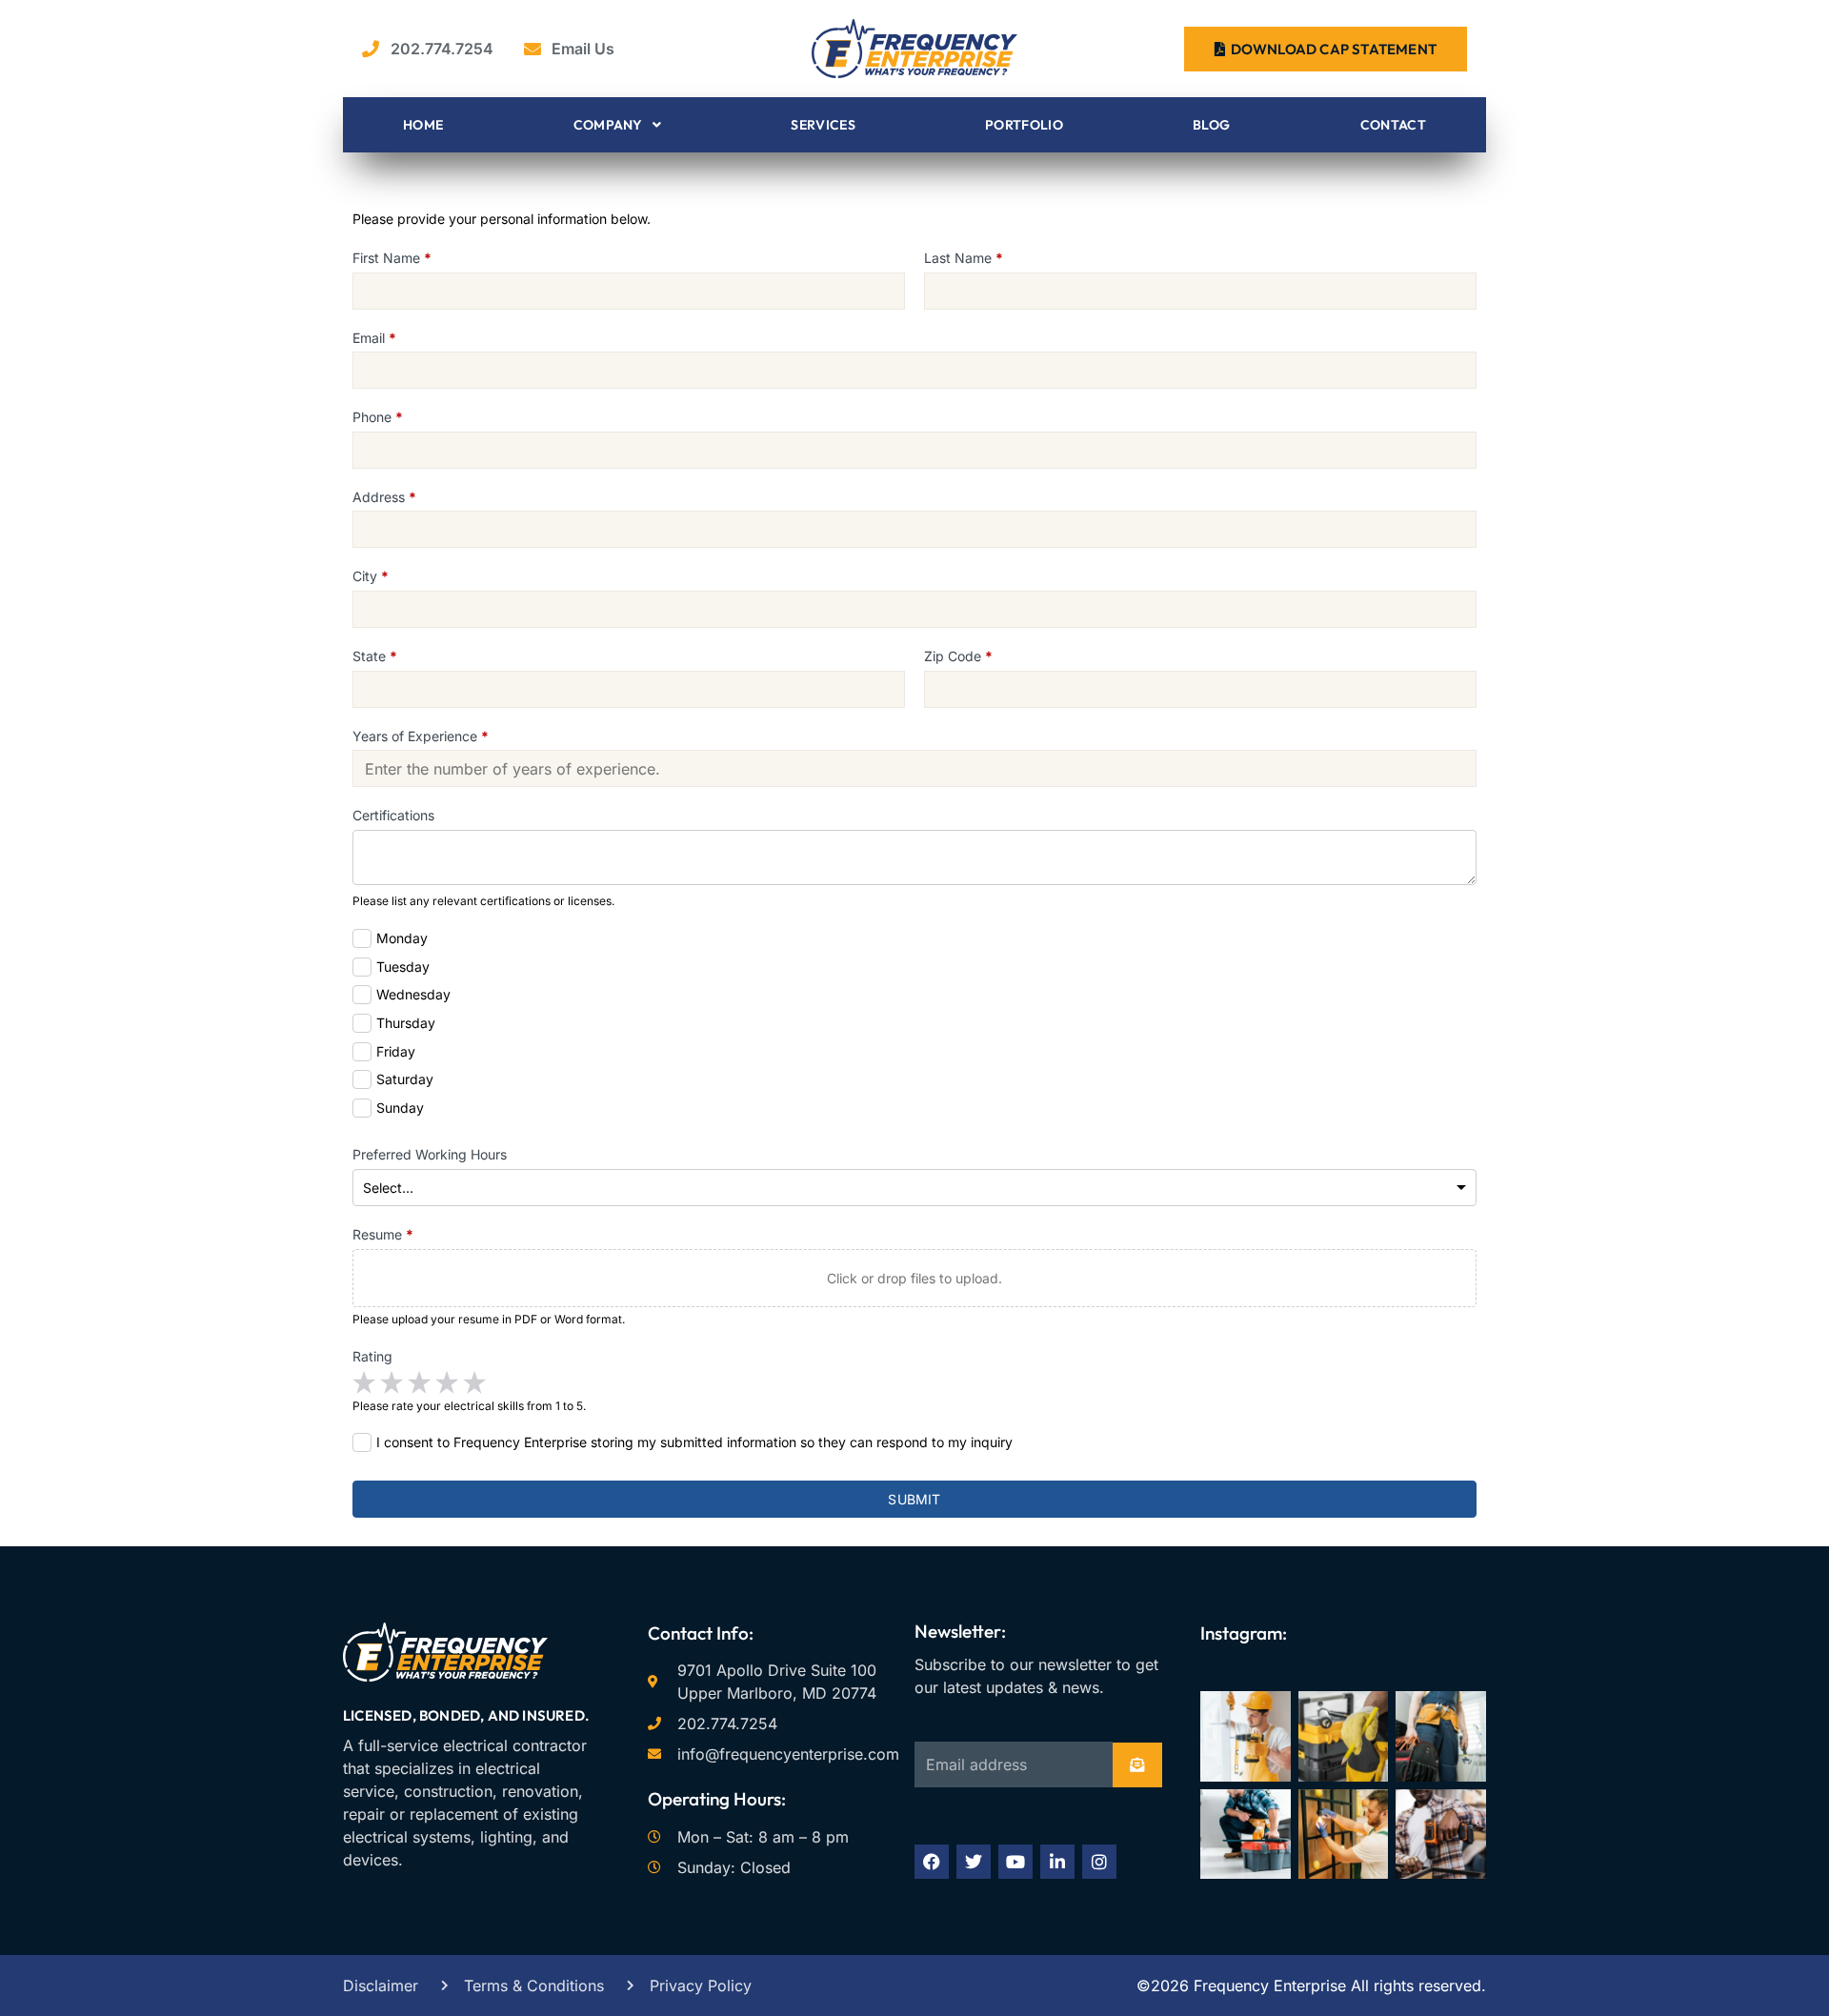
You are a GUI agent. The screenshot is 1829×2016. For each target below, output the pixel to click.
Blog (1211, 125)
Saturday (405, 1079)
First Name (392, 258)
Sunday (400, 1108)
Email (374, 338)
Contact (1393, 125)
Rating (372, 1356)
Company (608, 125)
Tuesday (403, 967)
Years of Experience (421, 736)
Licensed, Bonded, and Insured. (466, 1715)
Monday (402, 938)
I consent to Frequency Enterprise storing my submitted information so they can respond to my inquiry (694, 1442)
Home (423, 125)
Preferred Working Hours (430, 1154)
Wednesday (413, 994)
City (371, 576)
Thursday (406, 1023)
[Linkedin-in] (1057, 1862)
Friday (396, 1051)
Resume (383, 1234)
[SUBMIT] (1137, 1765)
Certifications (393, 815)
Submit (914, 1499)
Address (384, 497)
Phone (378, 417)
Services (823, 125)
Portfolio (1024, 125)
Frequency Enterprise (1267, 1986)
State (375, 656)
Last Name (964, 258)
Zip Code (958, 656)
